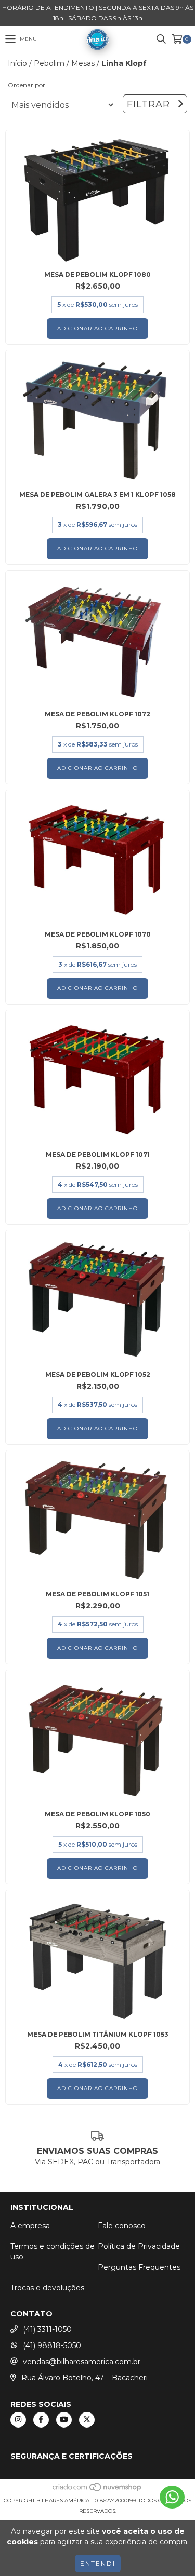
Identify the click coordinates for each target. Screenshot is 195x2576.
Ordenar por (27, 85)
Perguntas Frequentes (139, 2267)
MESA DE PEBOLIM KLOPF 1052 (98, 1374)
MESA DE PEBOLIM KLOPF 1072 (97, 714)
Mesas (83, 63)
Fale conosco (122, 2226)
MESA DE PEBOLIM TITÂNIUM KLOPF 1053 (98, 2034)
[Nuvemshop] (97, 2490)
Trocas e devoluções (47, 2288)
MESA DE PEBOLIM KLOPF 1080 (97, 274)
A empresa (30, 2226)
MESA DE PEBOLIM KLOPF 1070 (98, 934)
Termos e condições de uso (53, 2252)
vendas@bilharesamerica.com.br (82, 2362)
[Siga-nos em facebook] (41, 2420)
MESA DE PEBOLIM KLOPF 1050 (97, 1814)
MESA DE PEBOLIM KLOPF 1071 (98, 1154)
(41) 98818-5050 (52, 2345)
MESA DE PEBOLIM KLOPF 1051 (97, 1594)
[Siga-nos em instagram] (18, 2420)
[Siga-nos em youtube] (64, 2420)
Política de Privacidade (139, 2246)
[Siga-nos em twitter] (87, 2420)
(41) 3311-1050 (47, 2329)
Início (17, 63)
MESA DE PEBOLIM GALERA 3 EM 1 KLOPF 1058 (97, 494)
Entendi (98, 2563)
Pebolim (49, 63)
